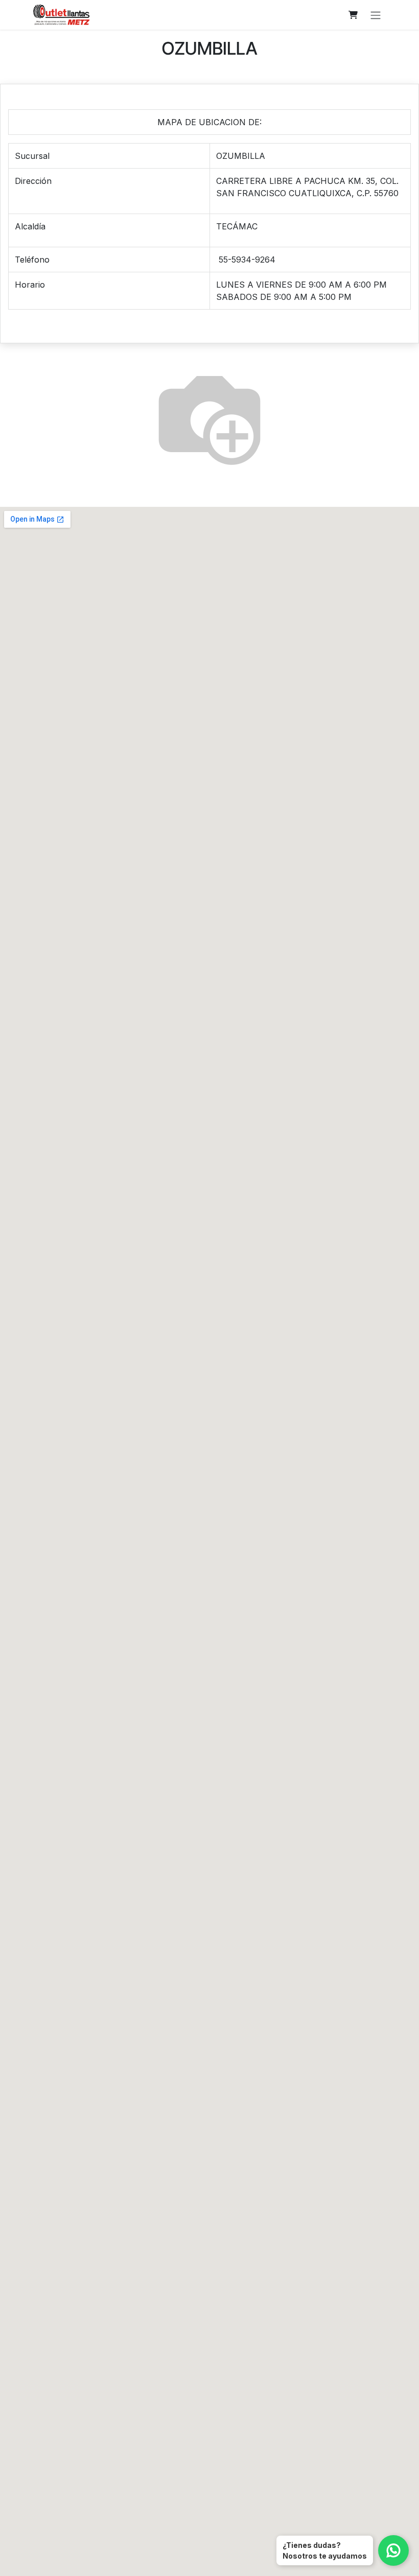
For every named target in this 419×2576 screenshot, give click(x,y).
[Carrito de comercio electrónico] (353, 15)
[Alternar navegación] (376, 15)
